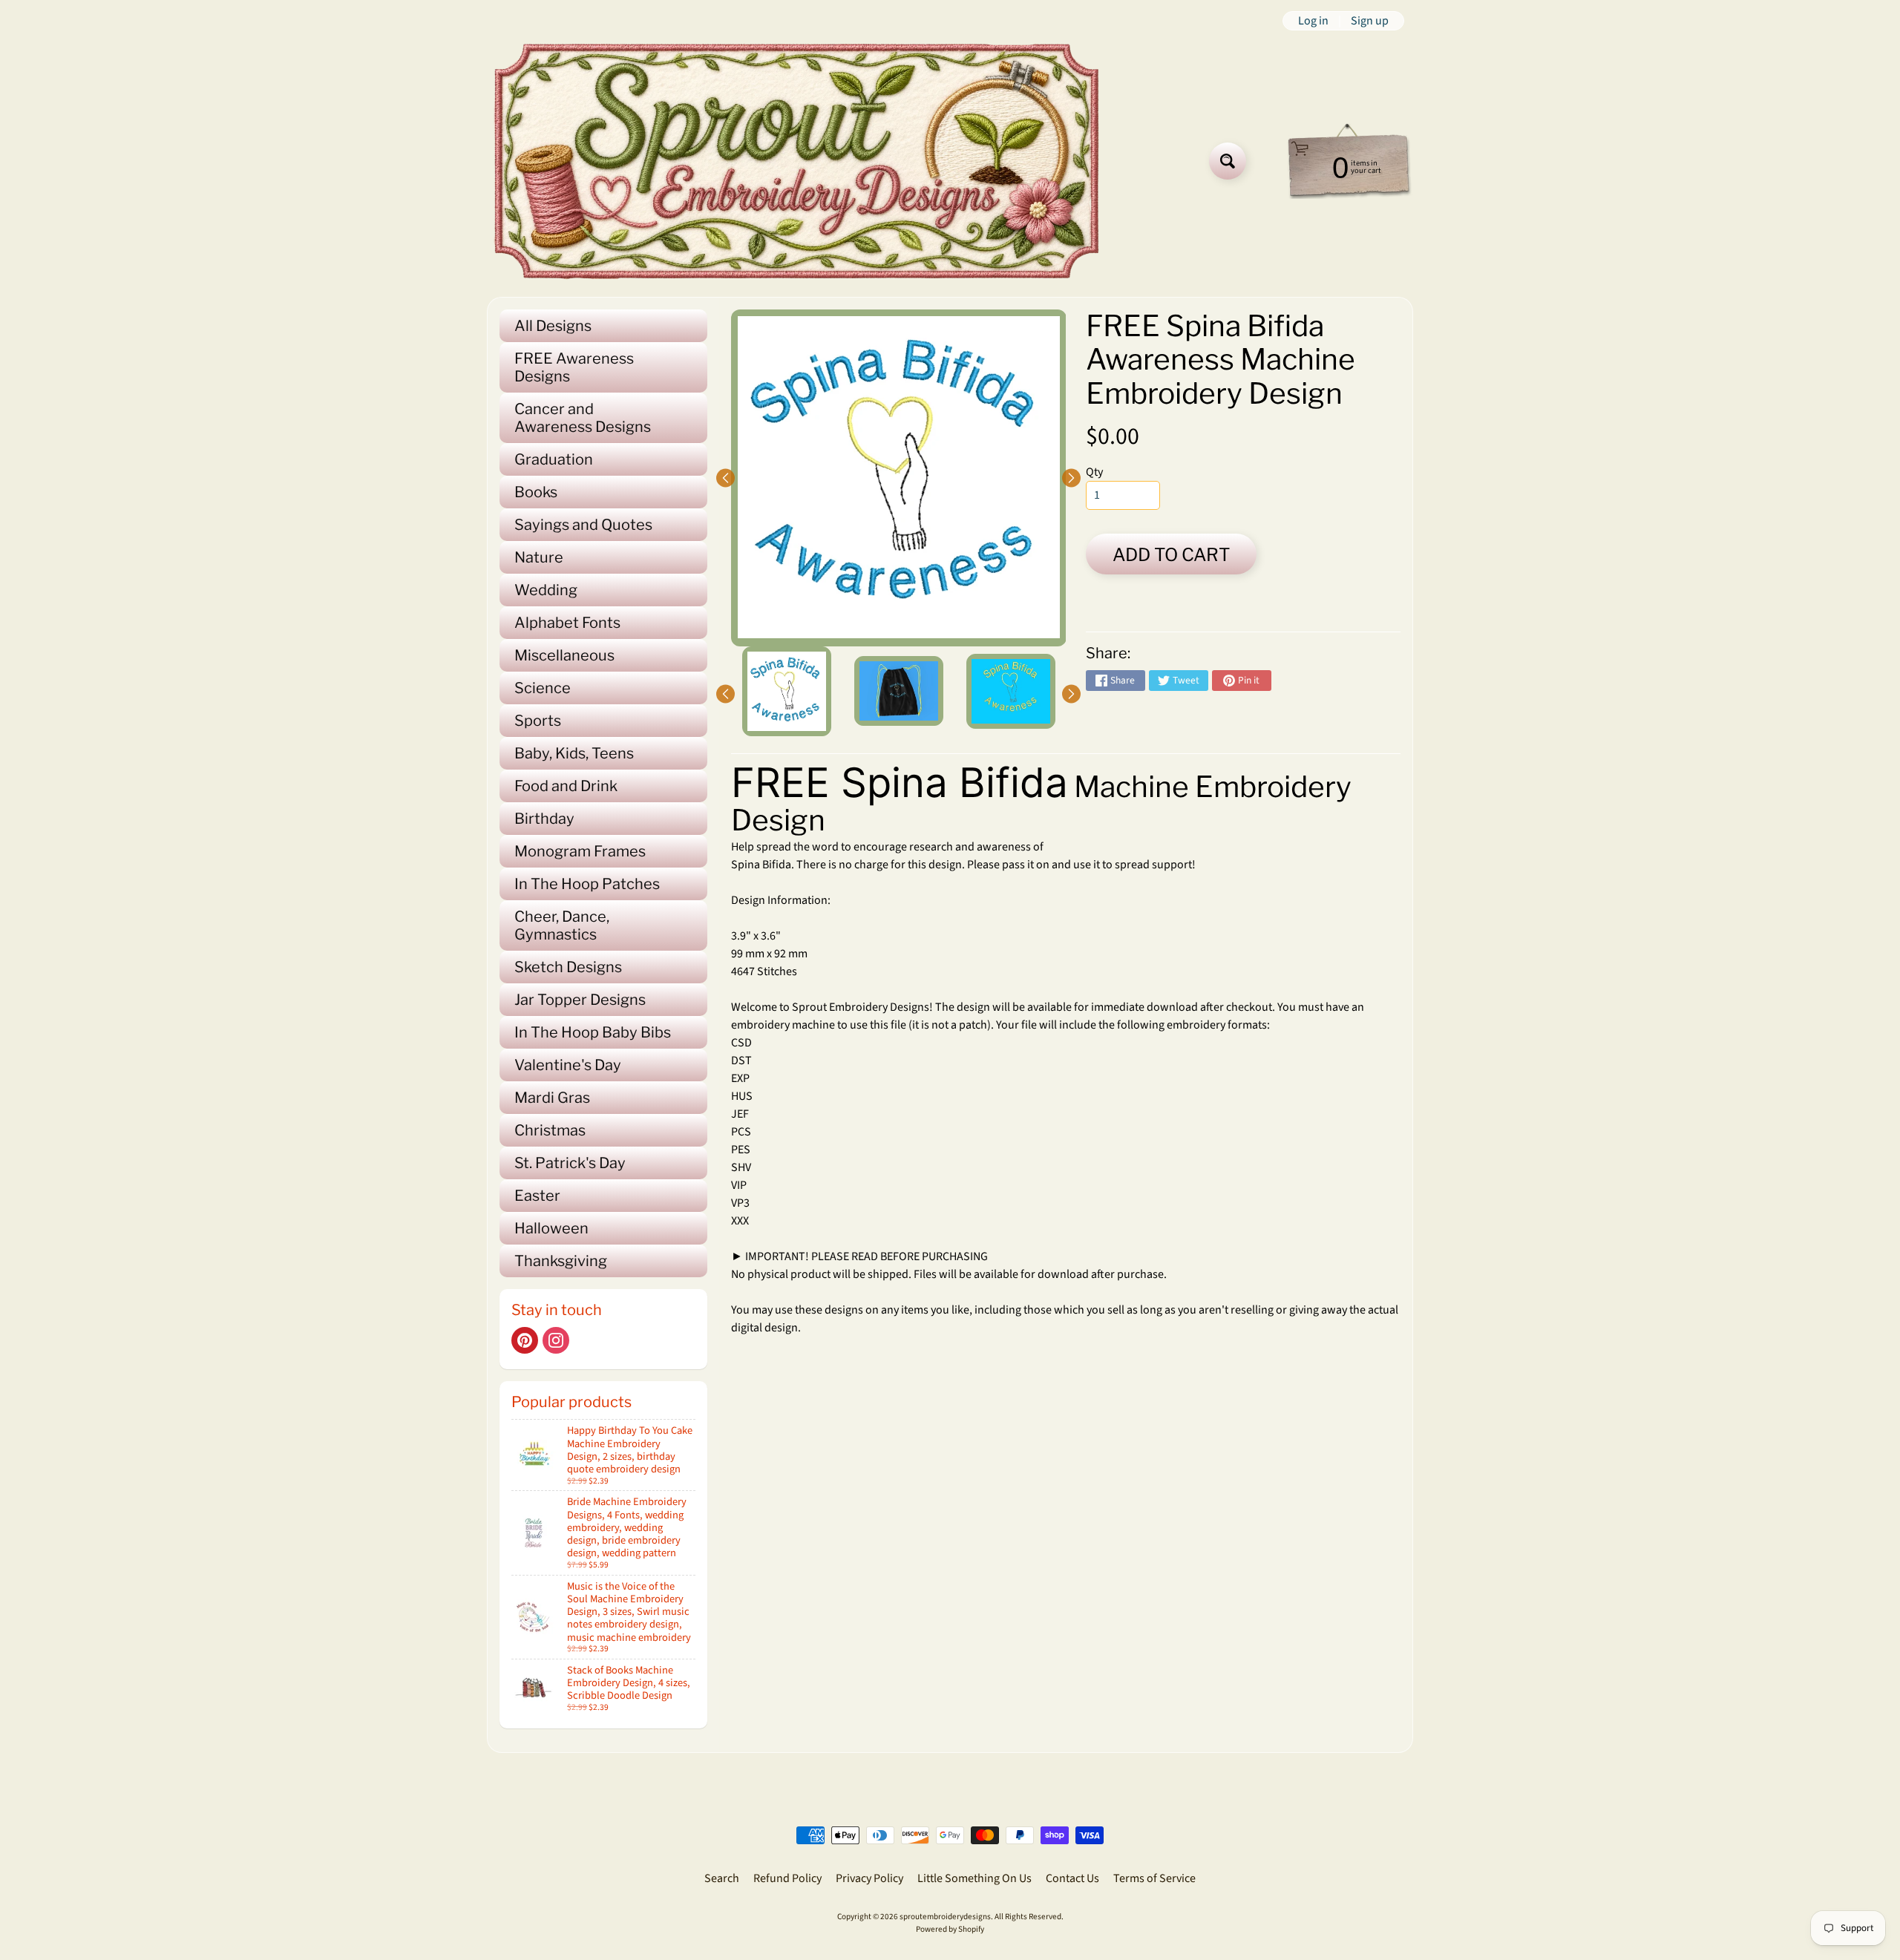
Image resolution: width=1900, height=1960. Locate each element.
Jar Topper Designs (580, 1000)
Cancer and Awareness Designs (583, 418)
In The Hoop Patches (587, 884)
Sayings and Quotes (583, 525)
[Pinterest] (525, 1340)
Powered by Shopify (950, 1929)
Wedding (546, 590)
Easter (537, 1196)
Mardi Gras (552, 1098)
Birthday (544, 819)
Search (722, 1878)
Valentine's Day (568, 1065)
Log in (1313, 21)
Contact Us (1072, 1878)
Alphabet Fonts (567, 623)
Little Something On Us (974, 1878)
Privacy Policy (869, 1878)
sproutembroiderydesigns (945, 1917)
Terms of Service (1154, 1878)
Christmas (550, 1130)
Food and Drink (566, 786)
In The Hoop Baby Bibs (593, 1032)
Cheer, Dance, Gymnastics (562, 925)
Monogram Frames (580, 851)
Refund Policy (787, 1878)
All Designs (553, 326)
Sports (538, 721)
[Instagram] (556, 1340)
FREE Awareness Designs (574, 367)
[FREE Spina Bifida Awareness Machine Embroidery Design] (787, 691)
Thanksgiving (561, 1261)
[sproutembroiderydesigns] (797, 161)
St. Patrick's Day (570, 1163)
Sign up (1370, 21)
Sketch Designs (568, 967)
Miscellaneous (564, 655)
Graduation (554, 459)
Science (543, 688)
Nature (539, 557)
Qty (1094, 472)
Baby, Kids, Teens (574, 753)
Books (536, 492)
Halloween (551, 1228)
